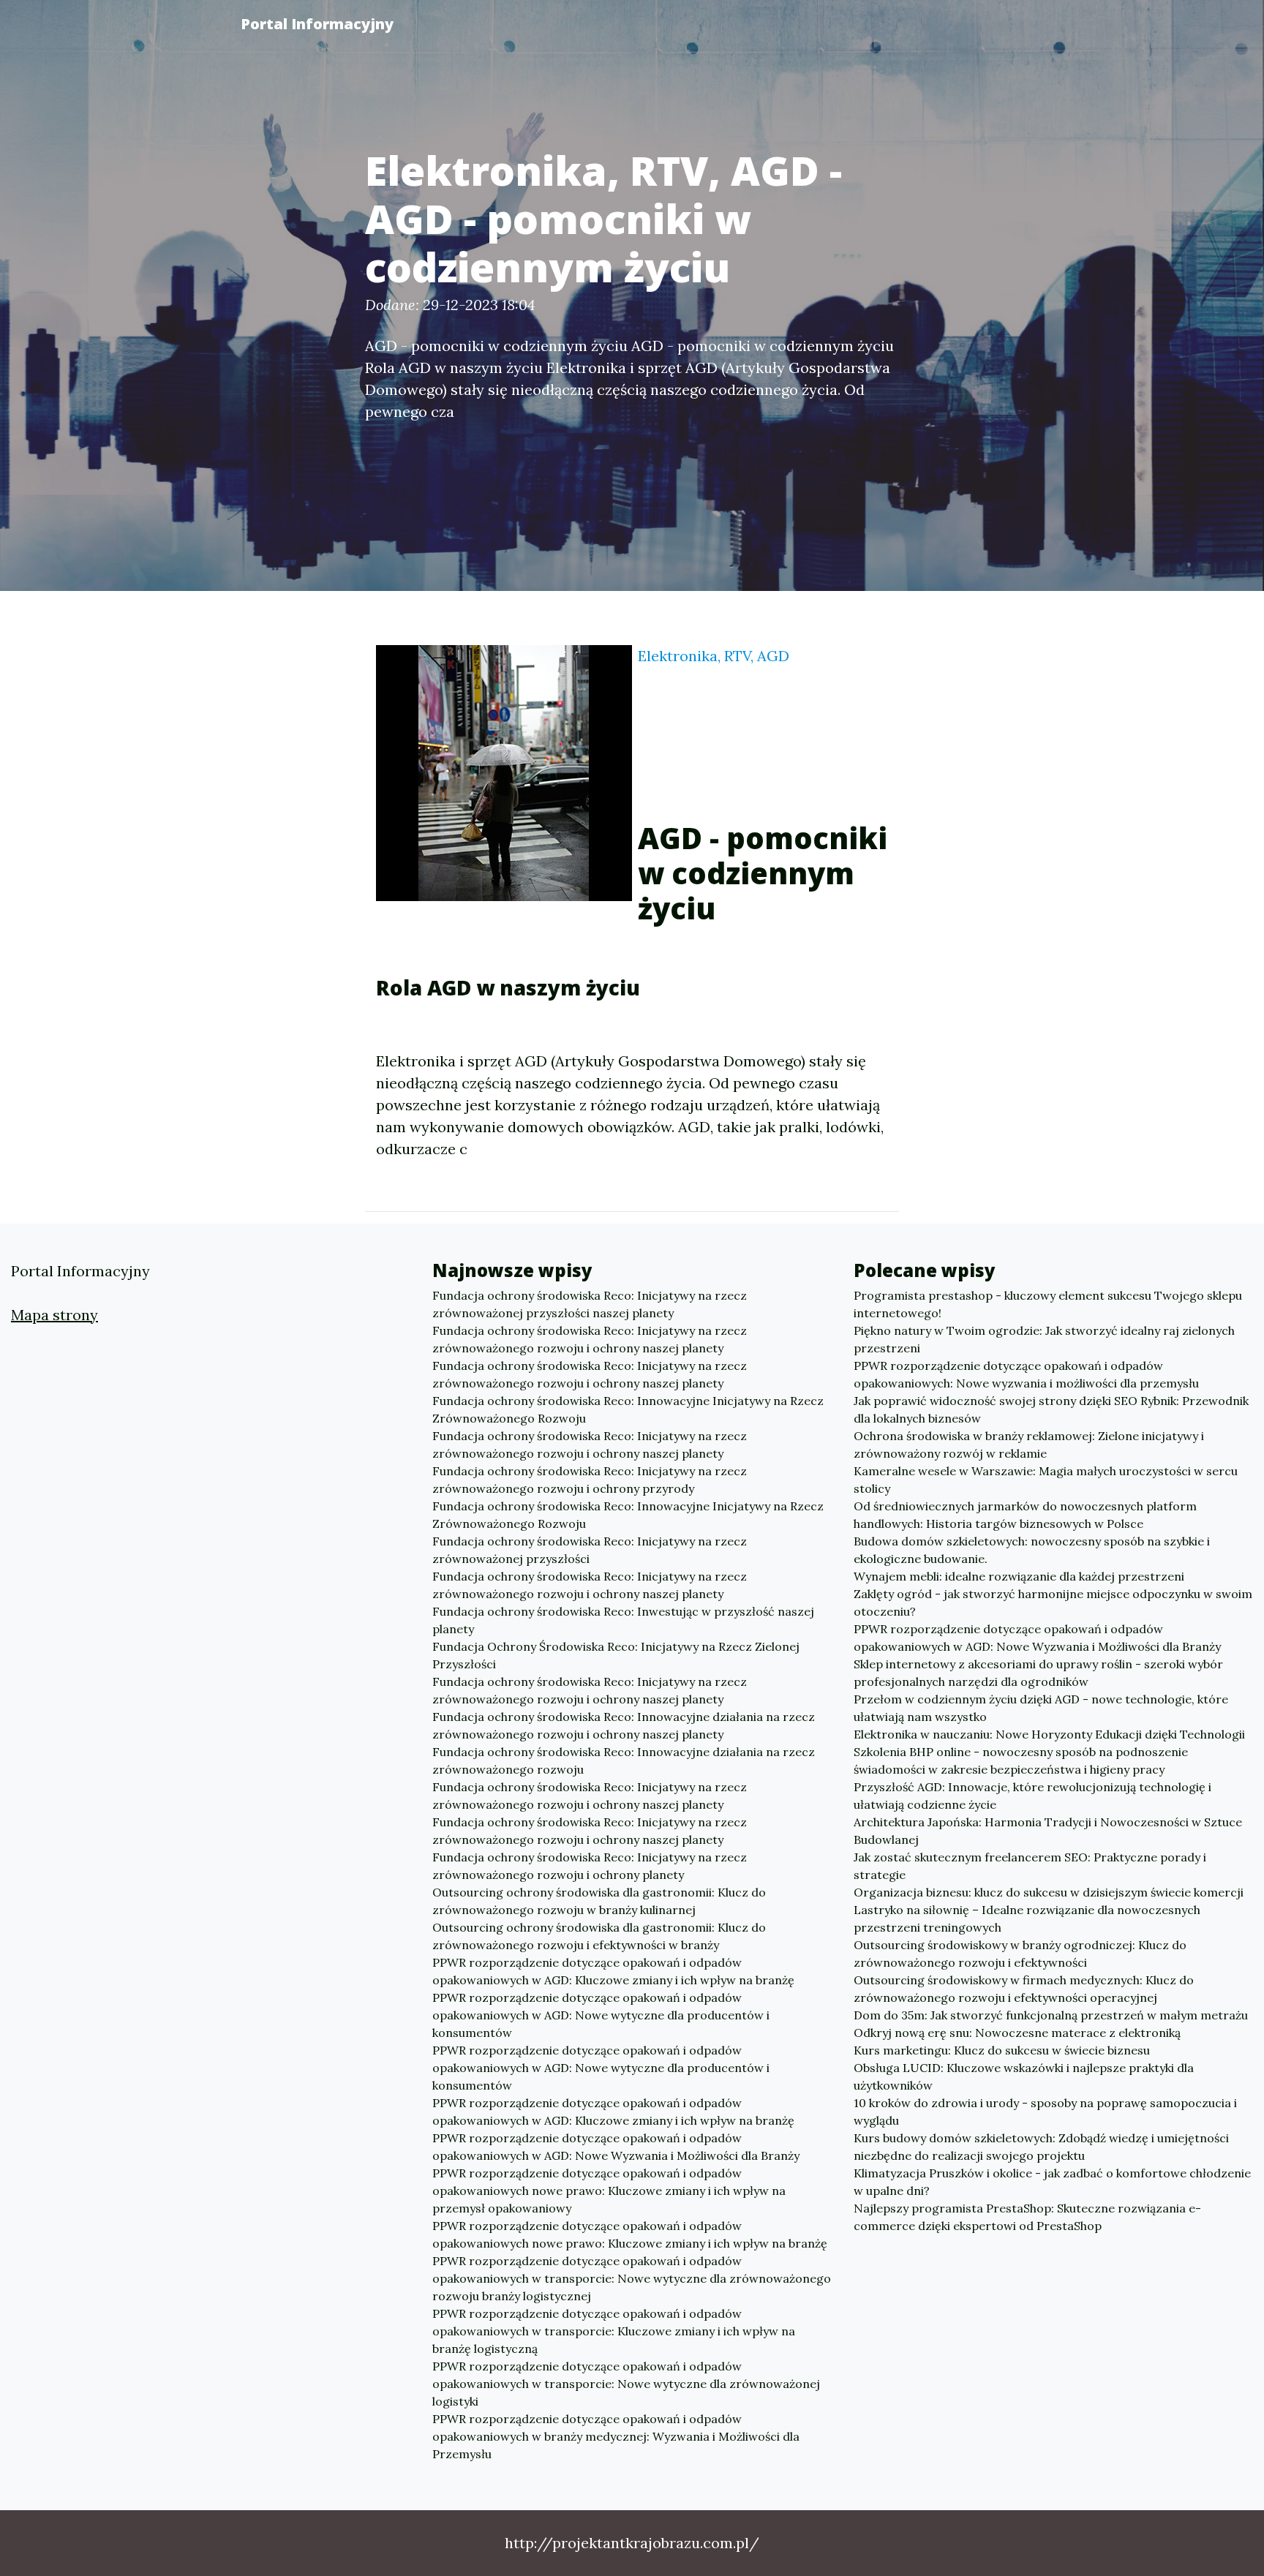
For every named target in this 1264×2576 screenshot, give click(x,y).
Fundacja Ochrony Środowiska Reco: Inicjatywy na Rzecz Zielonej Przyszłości (616, 1655)
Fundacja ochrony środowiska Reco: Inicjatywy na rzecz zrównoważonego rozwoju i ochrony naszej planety (590, 1339)
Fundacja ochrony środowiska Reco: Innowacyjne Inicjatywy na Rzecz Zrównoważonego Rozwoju (628, 1409)
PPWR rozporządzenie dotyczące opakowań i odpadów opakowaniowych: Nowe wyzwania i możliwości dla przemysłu (1026, 1374)
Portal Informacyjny (317, 24)
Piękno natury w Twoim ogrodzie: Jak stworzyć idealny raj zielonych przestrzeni (1044, 1339)
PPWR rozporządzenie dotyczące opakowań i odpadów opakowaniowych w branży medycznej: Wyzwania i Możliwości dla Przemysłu (616, 2436)
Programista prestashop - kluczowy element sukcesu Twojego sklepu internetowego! (1048, 1304)
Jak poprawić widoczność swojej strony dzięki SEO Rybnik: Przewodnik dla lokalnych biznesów (1051, 1409)
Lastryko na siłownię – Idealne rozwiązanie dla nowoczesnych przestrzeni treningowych (1027, 1918)
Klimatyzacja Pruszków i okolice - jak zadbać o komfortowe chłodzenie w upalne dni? (1052, 2182)
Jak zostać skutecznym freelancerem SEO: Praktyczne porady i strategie (1030, 1866)
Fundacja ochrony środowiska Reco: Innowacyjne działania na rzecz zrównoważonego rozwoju (624, 1760)
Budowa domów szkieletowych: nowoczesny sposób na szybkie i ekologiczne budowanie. (1032, 1550)
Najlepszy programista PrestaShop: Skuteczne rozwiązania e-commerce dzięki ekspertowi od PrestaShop (1027, 2217)
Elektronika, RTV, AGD (714, 656)
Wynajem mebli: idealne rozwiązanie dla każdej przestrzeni (1019, 1576)
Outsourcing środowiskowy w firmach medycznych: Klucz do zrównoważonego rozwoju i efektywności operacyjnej (1024, 1989)
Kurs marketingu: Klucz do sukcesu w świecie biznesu (1002, 2050)
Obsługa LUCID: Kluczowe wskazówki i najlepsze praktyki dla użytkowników (1024, 2076)
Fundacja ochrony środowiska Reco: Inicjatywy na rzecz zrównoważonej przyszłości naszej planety (590, 1304)
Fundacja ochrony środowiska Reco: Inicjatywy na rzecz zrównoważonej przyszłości (590, 1550)
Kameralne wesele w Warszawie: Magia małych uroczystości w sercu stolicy (1046, 1480)
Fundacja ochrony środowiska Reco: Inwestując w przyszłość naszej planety (623, 1620)
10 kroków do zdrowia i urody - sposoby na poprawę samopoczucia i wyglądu (1045, 2112)
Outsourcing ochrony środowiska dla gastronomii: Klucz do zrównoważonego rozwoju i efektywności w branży (599, 1936)
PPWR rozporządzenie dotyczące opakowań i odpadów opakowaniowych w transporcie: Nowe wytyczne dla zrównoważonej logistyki (626, 2384)
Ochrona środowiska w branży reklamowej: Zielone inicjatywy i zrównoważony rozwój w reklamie (1029, 1445)
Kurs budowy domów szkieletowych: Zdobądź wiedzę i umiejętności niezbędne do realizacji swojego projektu (1041, 2147)
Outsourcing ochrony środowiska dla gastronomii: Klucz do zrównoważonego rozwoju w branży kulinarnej (599, 1901)
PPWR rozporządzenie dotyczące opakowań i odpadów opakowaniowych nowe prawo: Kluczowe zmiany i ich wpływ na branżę (630, 2234)
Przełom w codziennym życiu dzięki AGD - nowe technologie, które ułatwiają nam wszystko (1041, 1708)
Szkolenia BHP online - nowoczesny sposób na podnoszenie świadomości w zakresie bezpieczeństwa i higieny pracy (1021, 1760)
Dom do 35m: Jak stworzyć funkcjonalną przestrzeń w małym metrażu (1051, 2015)
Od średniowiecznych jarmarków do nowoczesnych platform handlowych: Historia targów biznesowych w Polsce (1025, 1515)
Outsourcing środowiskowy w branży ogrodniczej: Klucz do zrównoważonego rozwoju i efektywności (1020, 1954)
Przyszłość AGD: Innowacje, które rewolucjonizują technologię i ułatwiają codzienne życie (1032, 1796)
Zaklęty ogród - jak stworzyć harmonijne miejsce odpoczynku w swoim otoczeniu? (1053, 1603)
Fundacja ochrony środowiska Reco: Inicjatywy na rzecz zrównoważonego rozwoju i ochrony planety (590, 1866)
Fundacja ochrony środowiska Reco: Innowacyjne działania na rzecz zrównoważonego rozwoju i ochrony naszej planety (624, 1725)
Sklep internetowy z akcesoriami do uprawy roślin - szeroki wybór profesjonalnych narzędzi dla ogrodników (1038, 1673)
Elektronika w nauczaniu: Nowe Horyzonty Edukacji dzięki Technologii (1049, 1734)
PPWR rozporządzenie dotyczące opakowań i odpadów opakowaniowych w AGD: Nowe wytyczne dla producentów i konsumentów (601, 2015)
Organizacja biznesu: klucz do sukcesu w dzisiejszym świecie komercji (1049, 1892)
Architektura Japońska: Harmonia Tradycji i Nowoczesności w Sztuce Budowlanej (1048, 1831)
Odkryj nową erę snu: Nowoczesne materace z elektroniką (1017, 2033)
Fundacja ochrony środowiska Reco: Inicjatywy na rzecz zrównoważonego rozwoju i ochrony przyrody (590, 1480)
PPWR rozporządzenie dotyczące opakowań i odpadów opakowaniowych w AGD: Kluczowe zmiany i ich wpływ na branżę (613, 1971)
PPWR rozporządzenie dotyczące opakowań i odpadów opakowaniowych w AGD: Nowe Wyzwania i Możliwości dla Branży (616, 2147)
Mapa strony (54, 1315)
